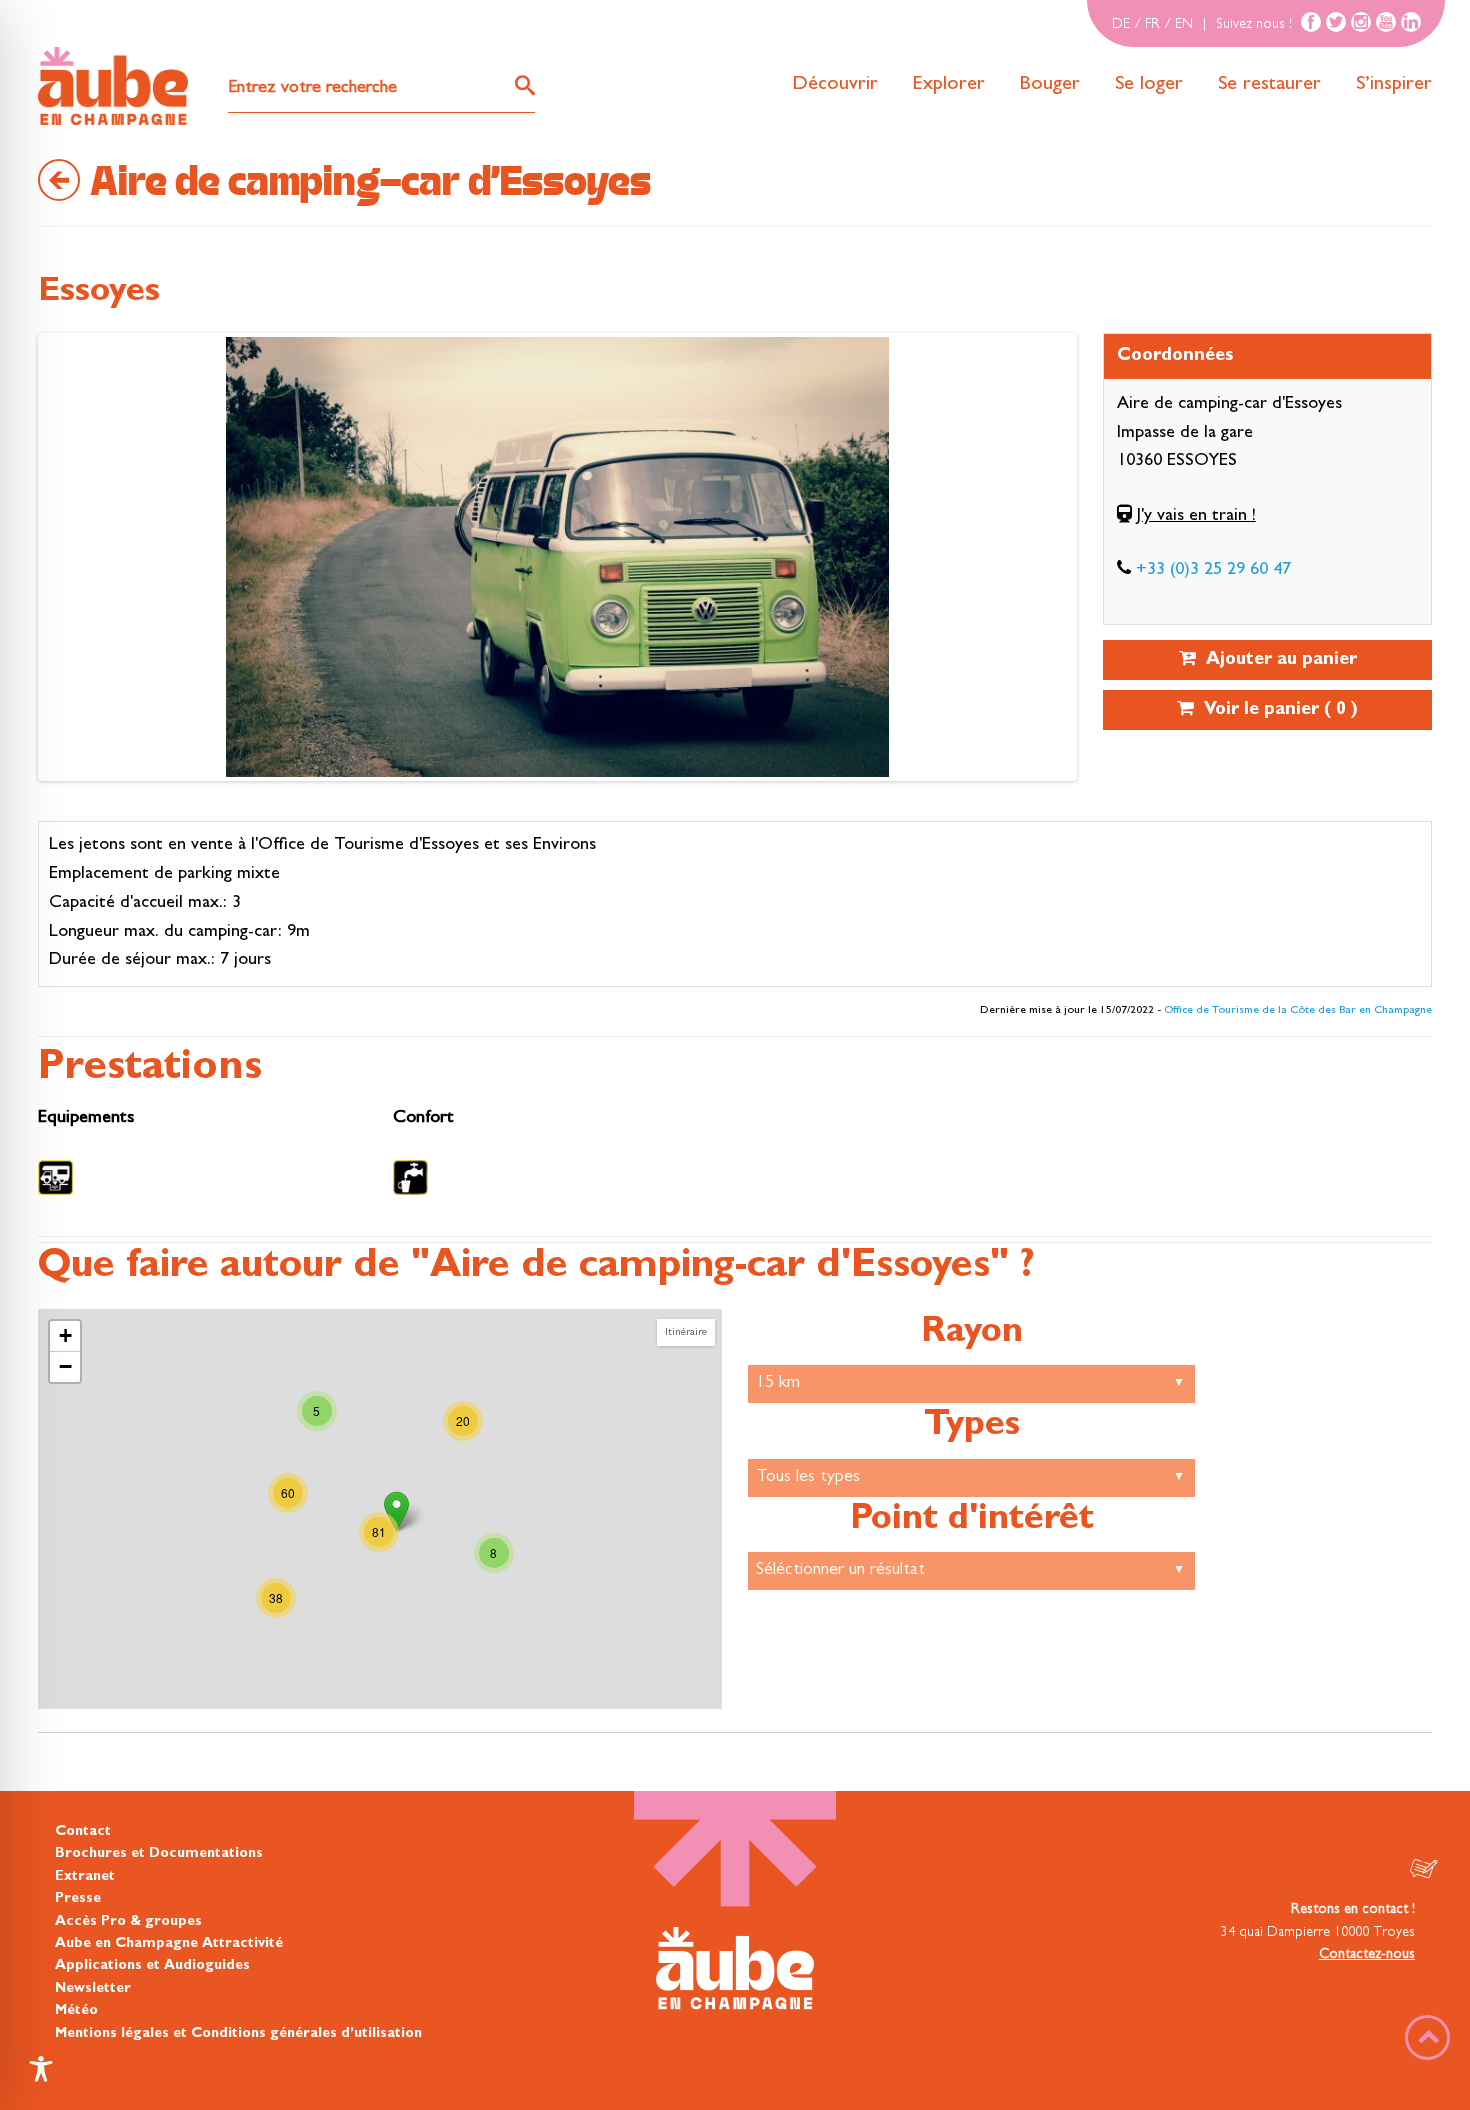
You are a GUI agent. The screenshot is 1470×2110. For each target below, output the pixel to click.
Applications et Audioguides (152, 1966)
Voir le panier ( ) (1276, 711)
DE (1121, 25)
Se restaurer (1269, 85)
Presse (78, 1899)
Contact (83, 1832)
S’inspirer (1394, 85)
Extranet (85, 1877)
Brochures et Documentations (159, 1854)
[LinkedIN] (1411, 22)
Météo (76, 2011)
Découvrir (835, 85)
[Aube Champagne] (113, 87)
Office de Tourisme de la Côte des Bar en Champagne (1298, 1011)
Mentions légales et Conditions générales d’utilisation (238, 2034)
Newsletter (93, 1989)
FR (1152, 25)
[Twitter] (1336, 22)
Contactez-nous (1367, 1955)
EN (1184, 25)
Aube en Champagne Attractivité (169, 1944)
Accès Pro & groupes (128, 1922)
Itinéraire (686, 1332)
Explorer (949, 85)
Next (62, 562)
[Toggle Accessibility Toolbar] (41, 2069)
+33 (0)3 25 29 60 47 (1213, 571)
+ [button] (65, 1335)
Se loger (1149, 85)
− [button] (65, 1366)
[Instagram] (1361, 22)
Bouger (1050, 85)
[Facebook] (1311, 22)
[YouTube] (1386, 22)
